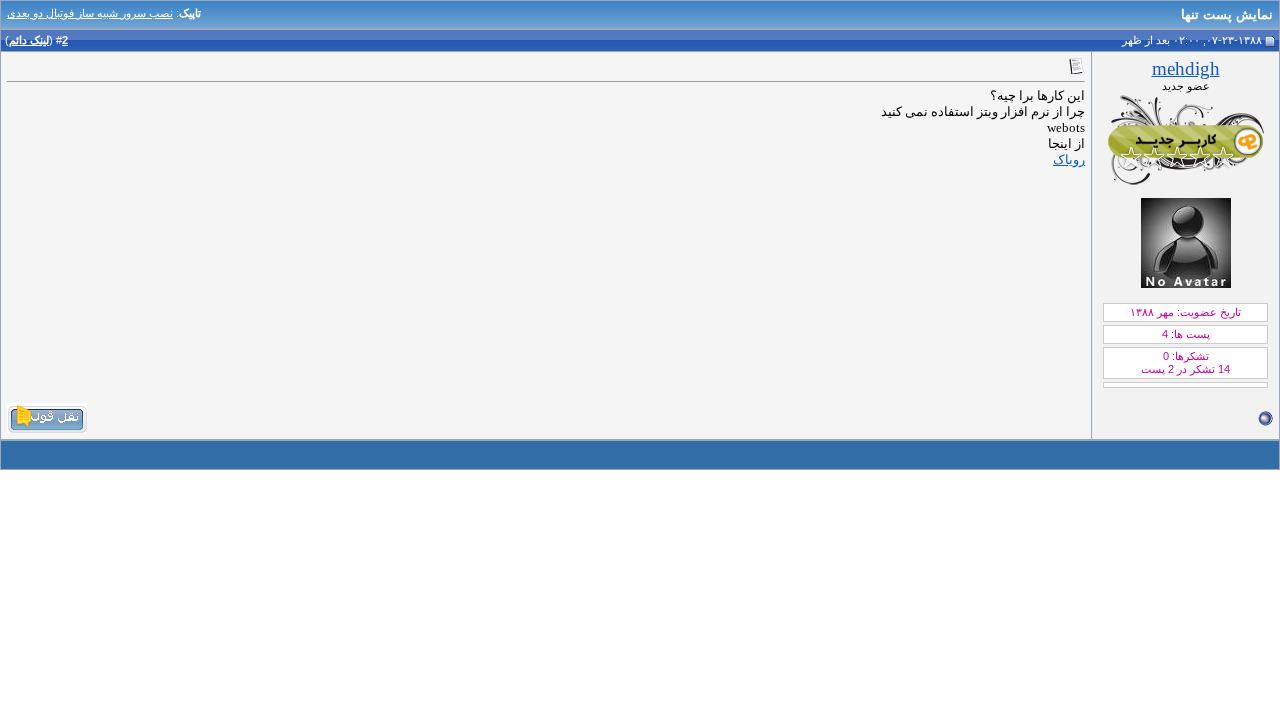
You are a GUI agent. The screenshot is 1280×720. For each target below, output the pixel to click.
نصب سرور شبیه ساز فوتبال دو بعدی (90, 13)
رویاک (1069, 159)
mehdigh (1186, 68)
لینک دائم (29, 40)
